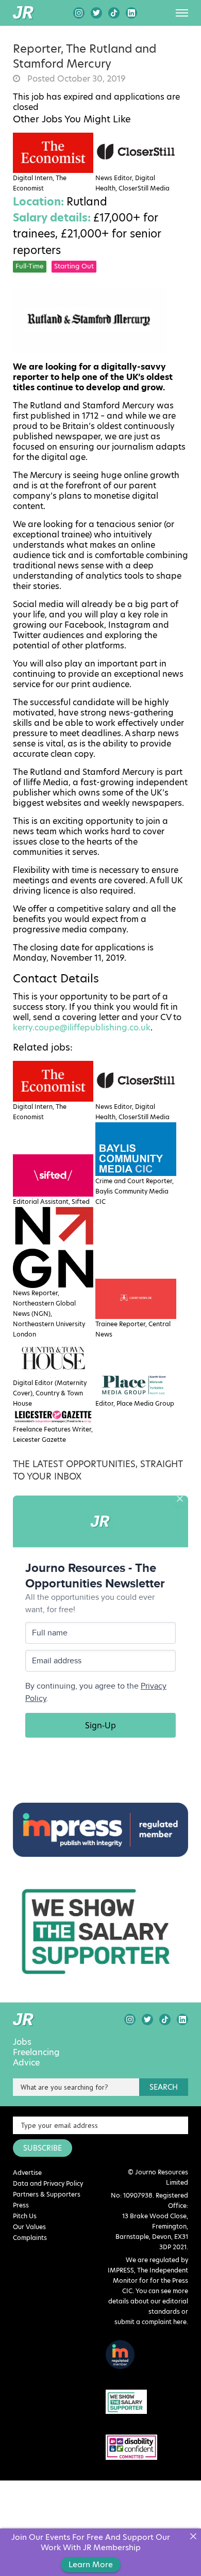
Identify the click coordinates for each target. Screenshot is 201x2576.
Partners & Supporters (47, 2194)
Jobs (22, 2042)
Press (21, 2205)
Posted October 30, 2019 (76, 79)
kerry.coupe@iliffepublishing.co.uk (82, 1028)
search (164, 2087)
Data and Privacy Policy (48, 2183)
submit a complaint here (150, 2322)
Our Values (29, 2227)
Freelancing (36, 2053)
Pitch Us (25, 2216)
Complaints (30, 2238)
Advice (26, 2063)
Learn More (91, 2564)
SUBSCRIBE (43, 2148)
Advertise (27, 2173)
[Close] (193, 2537)
